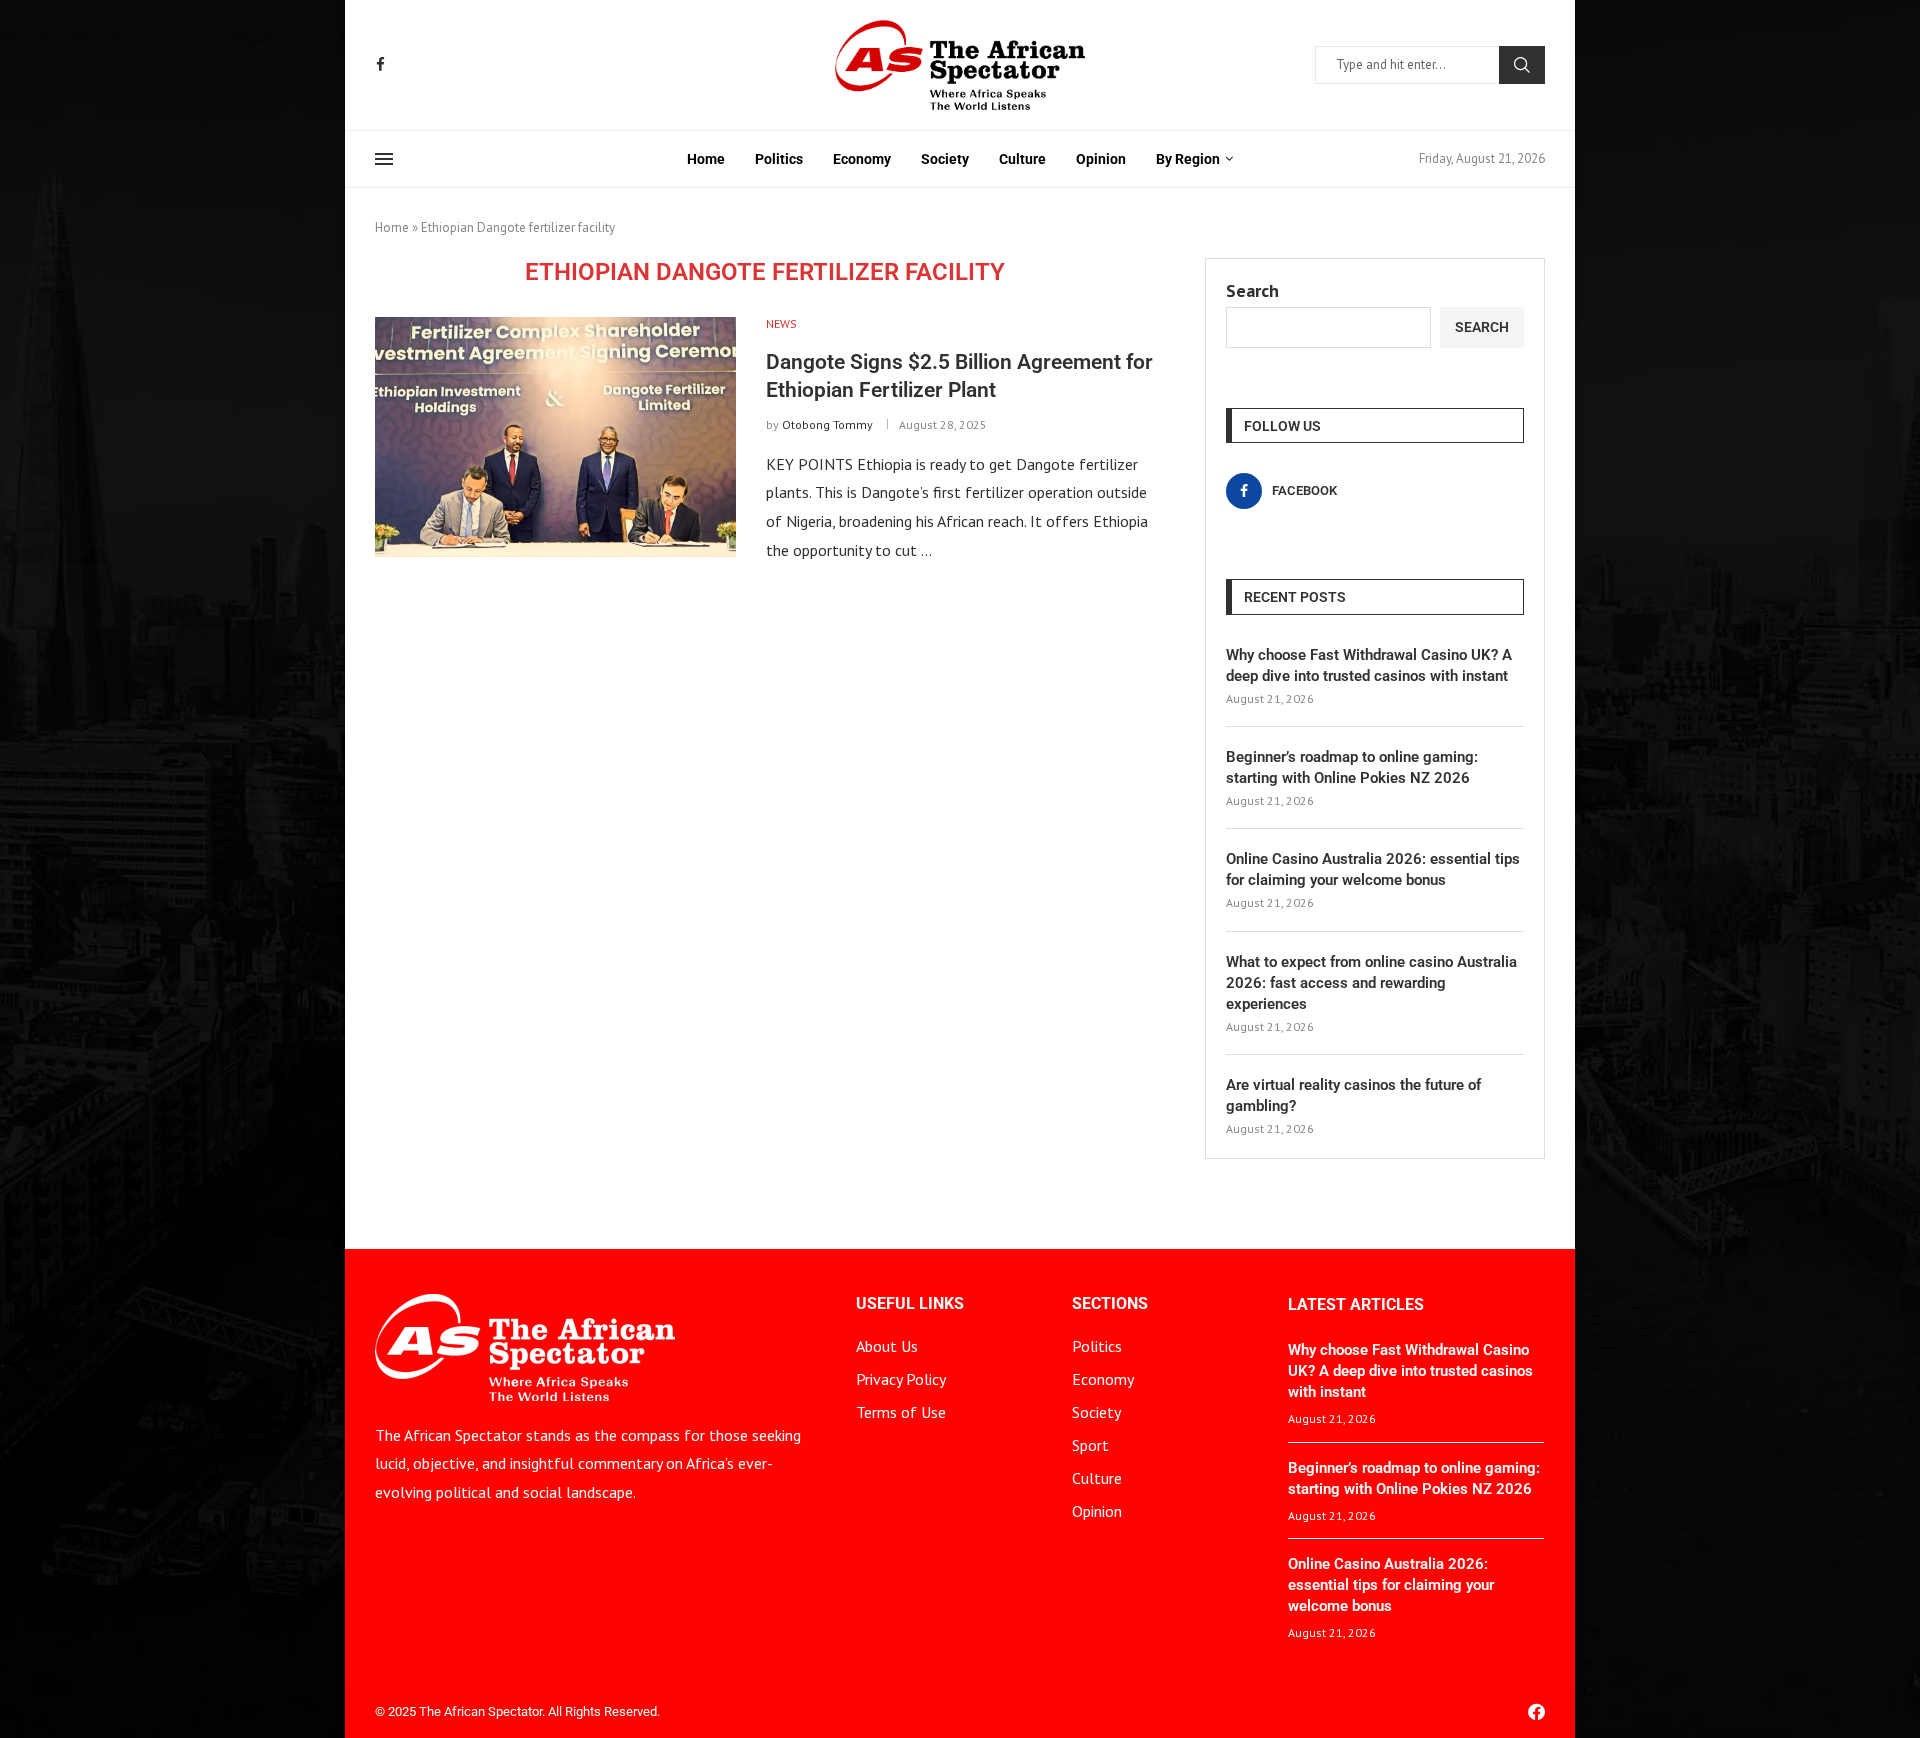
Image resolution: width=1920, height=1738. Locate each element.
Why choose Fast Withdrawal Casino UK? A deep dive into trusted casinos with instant (1369, 665)
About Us (887, 1346)
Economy (862, 159)
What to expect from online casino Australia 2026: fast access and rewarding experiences (1371, 983)
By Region (1188, 159)
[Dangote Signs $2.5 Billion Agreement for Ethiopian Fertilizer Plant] (555, 437)
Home (706, 159)
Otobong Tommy (827, 424)
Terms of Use (901, 1412)
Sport (1090, 1445)
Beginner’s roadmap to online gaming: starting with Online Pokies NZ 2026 (1352, 767)
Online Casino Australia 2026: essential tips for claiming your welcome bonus (1373, 869)
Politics (779, 159)
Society (945, 159)
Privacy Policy (901, 1379)
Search (1522, 65)
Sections (1110, 1304)
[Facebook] (380, 64)
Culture (1022, 159)
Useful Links (910, 1304)
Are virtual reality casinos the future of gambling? (1353, 1095)
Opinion (1101, 159)
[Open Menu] (384, 159)
